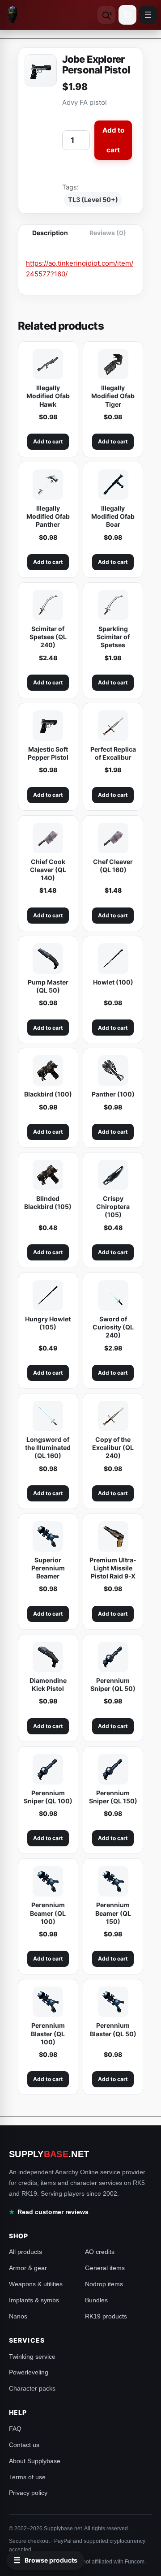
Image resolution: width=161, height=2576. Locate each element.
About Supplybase (35, 2461)
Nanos (18, 2316)
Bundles (96, 2300)
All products (25, 2252)
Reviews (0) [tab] (108, 233)
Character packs (32, 2388)
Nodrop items (104, 2284)
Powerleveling (29, 2372)
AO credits (100, 2252)
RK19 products (106, 2316)
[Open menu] (148, 15)
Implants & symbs (34, 2300)
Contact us (24, 2445)
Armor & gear (28, 2268)
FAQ (15, 2429)
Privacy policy (28, 2493)
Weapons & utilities (36, 2284)
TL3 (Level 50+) (93, 200)
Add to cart (113, 140)
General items (105, 2268)
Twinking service (32, 2357)
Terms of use (27, 2477)
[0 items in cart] (127, 15)
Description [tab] (50, 233)
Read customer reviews (53, 2212)
